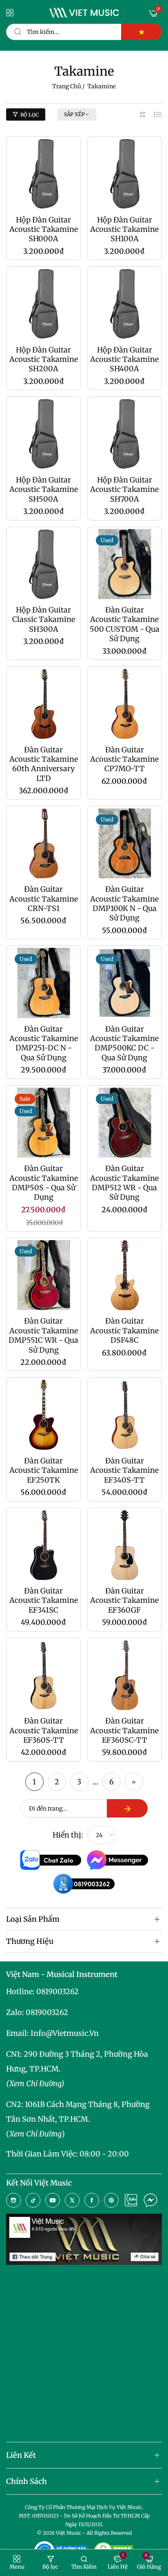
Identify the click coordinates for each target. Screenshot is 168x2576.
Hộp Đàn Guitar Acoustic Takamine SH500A (44, 489)
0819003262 (57, 1991)
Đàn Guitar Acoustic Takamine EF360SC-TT (124, 1730)
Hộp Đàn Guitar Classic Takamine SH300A (44, 619)
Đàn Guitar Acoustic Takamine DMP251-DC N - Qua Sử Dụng (44, 1043)
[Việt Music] (84, 13)
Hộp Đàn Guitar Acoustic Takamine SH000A (44, 229)
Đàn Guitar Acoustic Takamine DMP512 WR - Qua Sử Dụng (124, 1183)
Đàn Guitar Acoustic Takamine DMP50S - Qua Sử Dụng (44, 1183)
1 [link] (34, 1782)
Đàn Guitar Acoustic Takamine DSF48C (124, 1331)
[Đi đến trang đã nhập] (127, 1808)
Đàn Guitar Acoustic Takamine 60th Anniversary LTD (44, 764)
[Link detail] (13, 2200)
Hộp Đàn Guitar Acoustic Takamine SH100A (124, 229)
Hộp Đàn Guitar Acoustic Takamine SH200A (44, 359)
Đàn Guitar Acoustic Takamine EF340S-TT (124, 1470)
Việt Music (69, 2533)
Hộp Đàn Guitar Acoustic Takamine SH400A (124, 359)
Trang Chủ (67, 86)
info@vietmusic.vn (65, 2033)
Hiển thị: (68, 1835)
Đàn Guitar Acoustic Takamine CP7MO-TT (124, 759)
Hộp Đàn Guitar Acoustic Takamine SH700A (124, 489)
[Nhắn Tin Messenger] (150, 2200)
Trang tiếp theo (134, 1782)
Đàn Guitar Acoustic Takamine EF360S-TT (44, 1730)
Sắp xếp (74, 114)
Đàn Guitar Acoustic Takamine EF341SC (44, 1600)
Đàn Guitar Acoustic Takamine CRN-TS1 (44, 899)
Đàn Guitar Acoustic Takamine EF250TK (44, 1470)
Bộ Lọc (30, 115)
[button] (17, 2563)
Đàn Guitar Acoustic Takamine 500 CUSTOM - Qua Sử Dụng (125, 624)
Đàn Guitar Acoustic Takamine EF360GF (124, 1600)
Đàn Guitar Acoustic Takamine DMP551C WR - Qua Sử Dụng (43, 1335)
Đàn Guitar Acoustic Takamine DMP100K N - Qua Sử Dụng (124, 903)
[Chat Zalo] (131, 2200)
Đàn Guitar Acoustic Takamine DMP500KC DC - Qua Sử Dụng (124, 1043)
